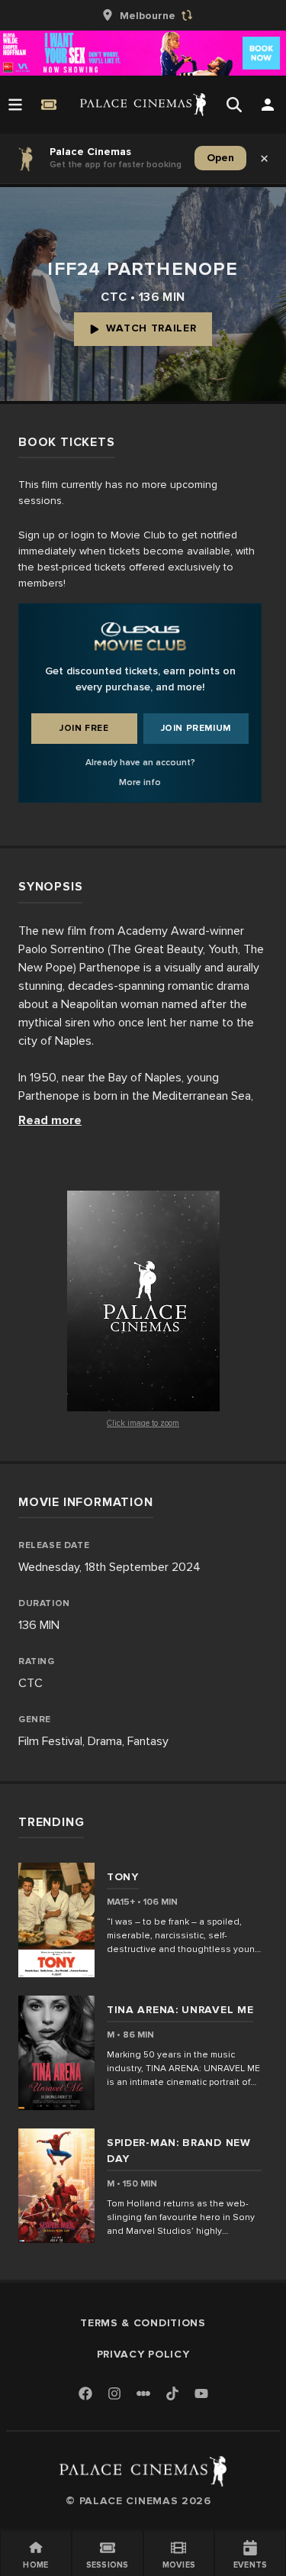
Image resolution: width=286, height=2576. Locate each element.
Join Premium (196, 728)
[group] (143, 15)
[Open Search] (234, 105)
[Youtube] (201, 2395)
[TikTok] (172, 2393)
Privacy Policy (143, 2354)
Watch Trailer (151, 328)
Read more (50, 1120)
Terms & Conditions (143, 2323)
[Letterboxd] (143, 2393)
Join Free (84, 728)
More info (140, 782)
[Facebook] (85, 2395)
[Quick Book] (49, 105)
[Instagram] (114, 2395)
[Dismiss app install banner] (265, 158)
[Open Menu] (15, 105)
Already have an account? (140, 763)
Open (220, 158)
